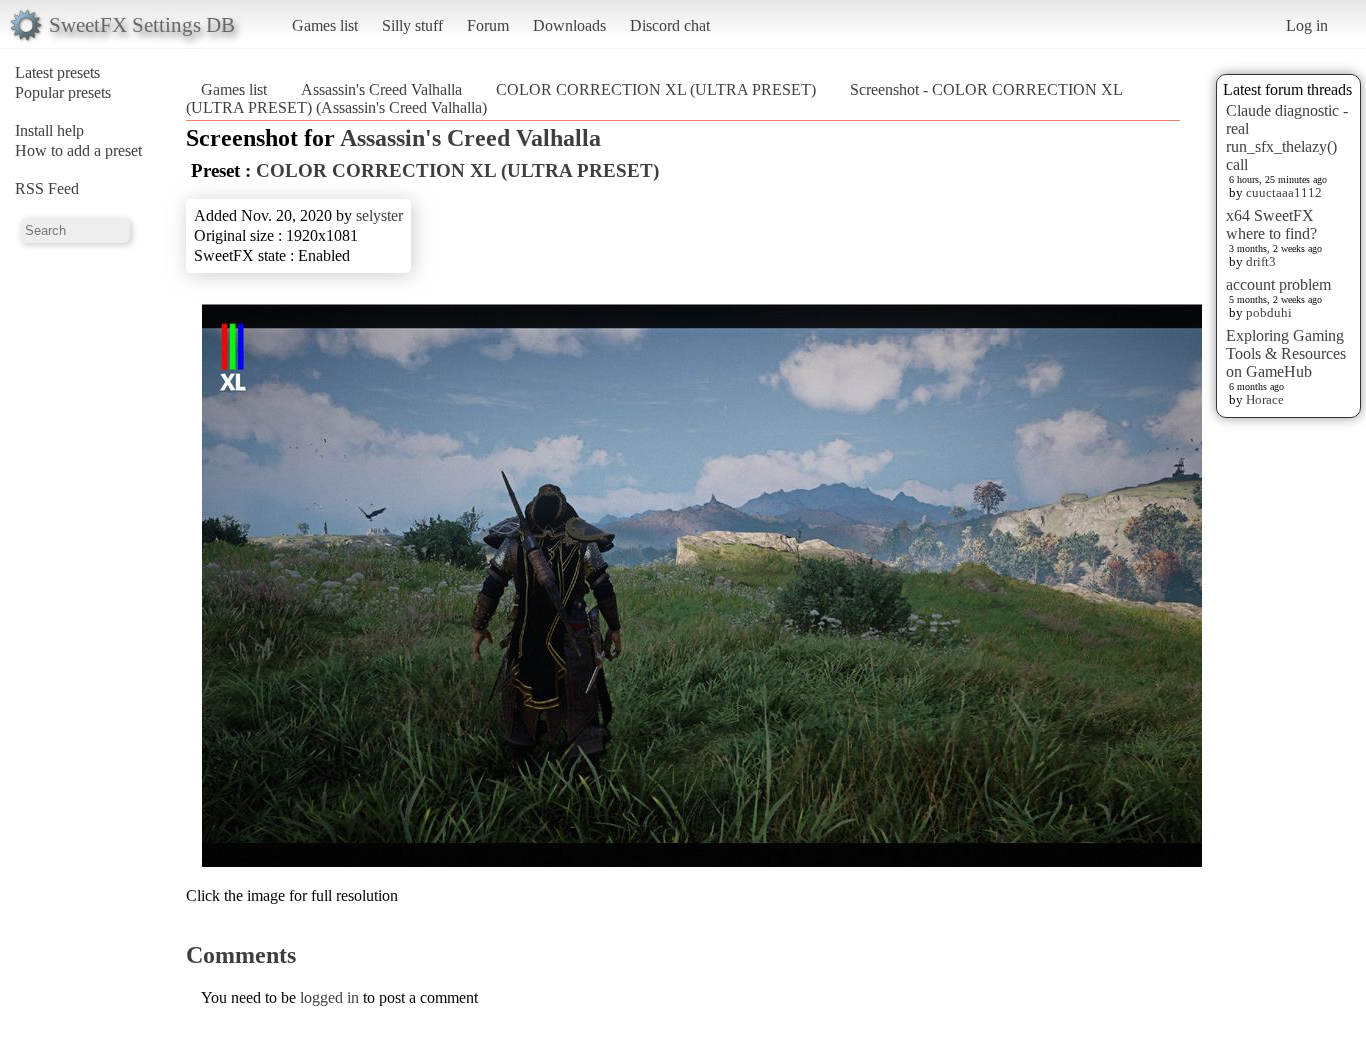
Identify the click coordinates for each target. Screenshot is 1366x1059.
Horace (1265, 399)
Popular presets (63, 92)
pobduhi (1269, 312)
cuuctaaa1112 (1284, 192)
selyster (379, 215)
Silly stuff (412, 25)
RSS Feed (47, 188)
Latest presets (57, 72)
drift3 (1261, 261)
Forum (488, 25)
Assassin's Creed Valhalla (381, 89)
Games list (325, 25)
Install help (49, 130)
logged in (329, 997)
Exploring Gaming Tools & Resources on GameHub (1286, 353)
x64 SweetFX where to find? (1271, 224)
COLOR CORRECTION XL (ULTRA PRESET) (656, 89)
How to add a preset (78, 150)
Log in (1307, 25)
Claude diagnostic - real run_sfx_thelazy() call (1287, 137)
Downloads (569, 25)
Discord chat (670, 25)
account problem (1278, 284)
